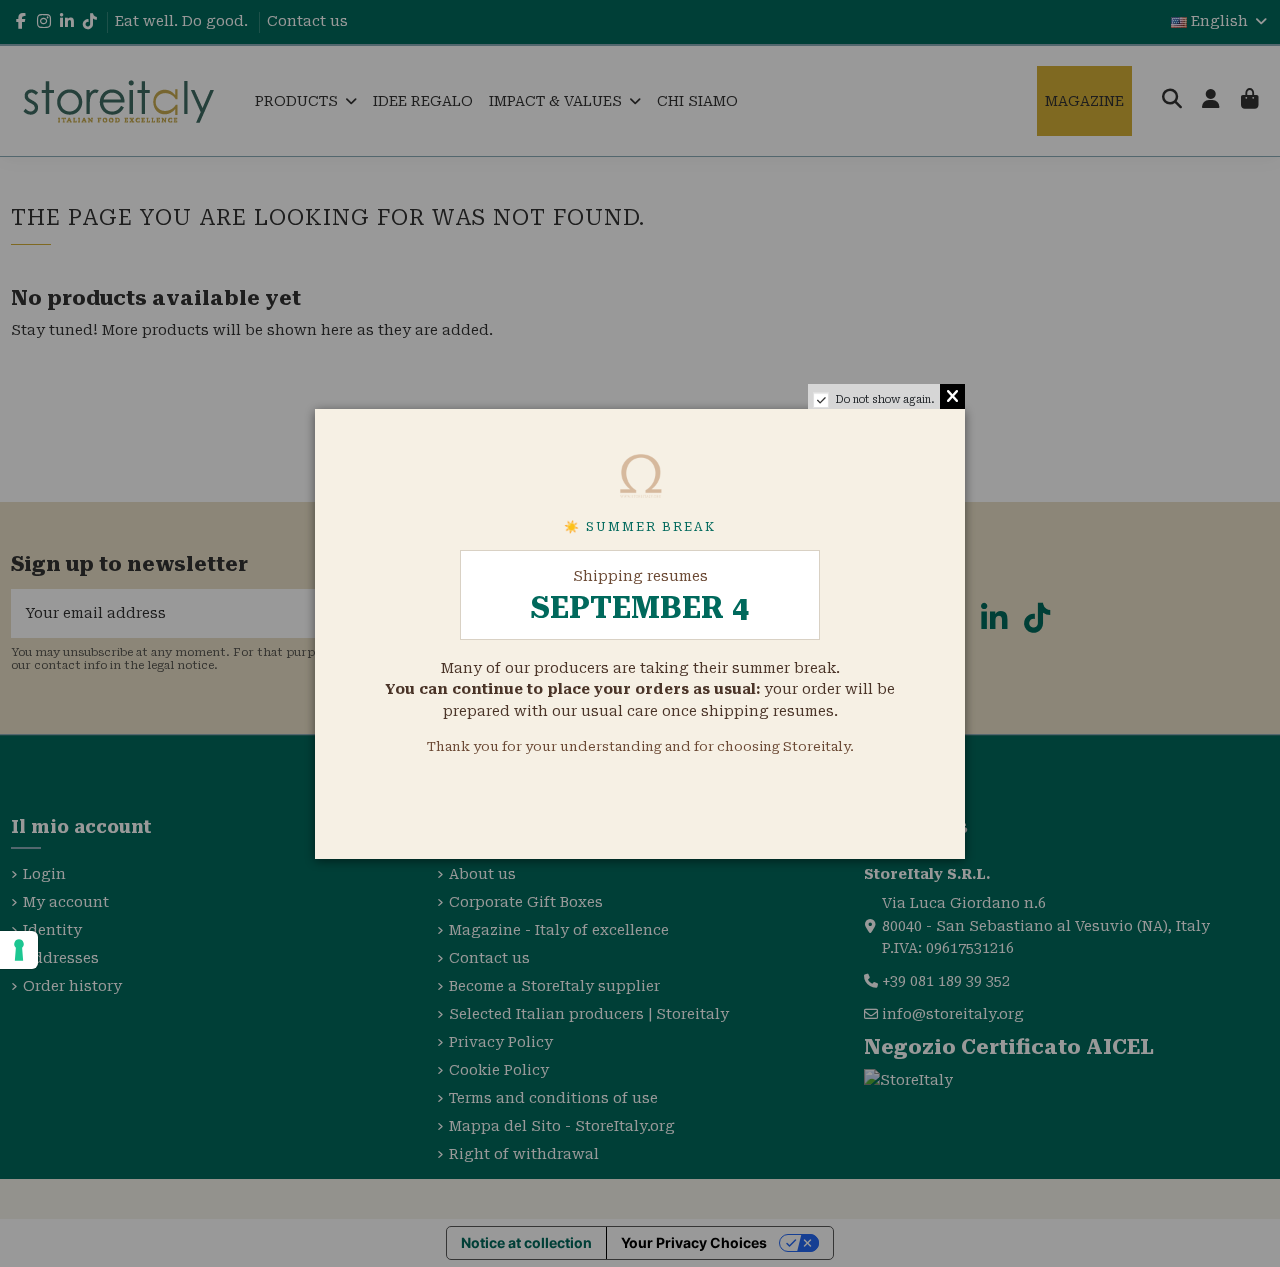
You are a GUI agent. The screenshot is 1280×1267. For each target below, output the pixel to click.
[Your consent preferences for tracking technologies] (19, 950)
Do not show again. (885, 399)
